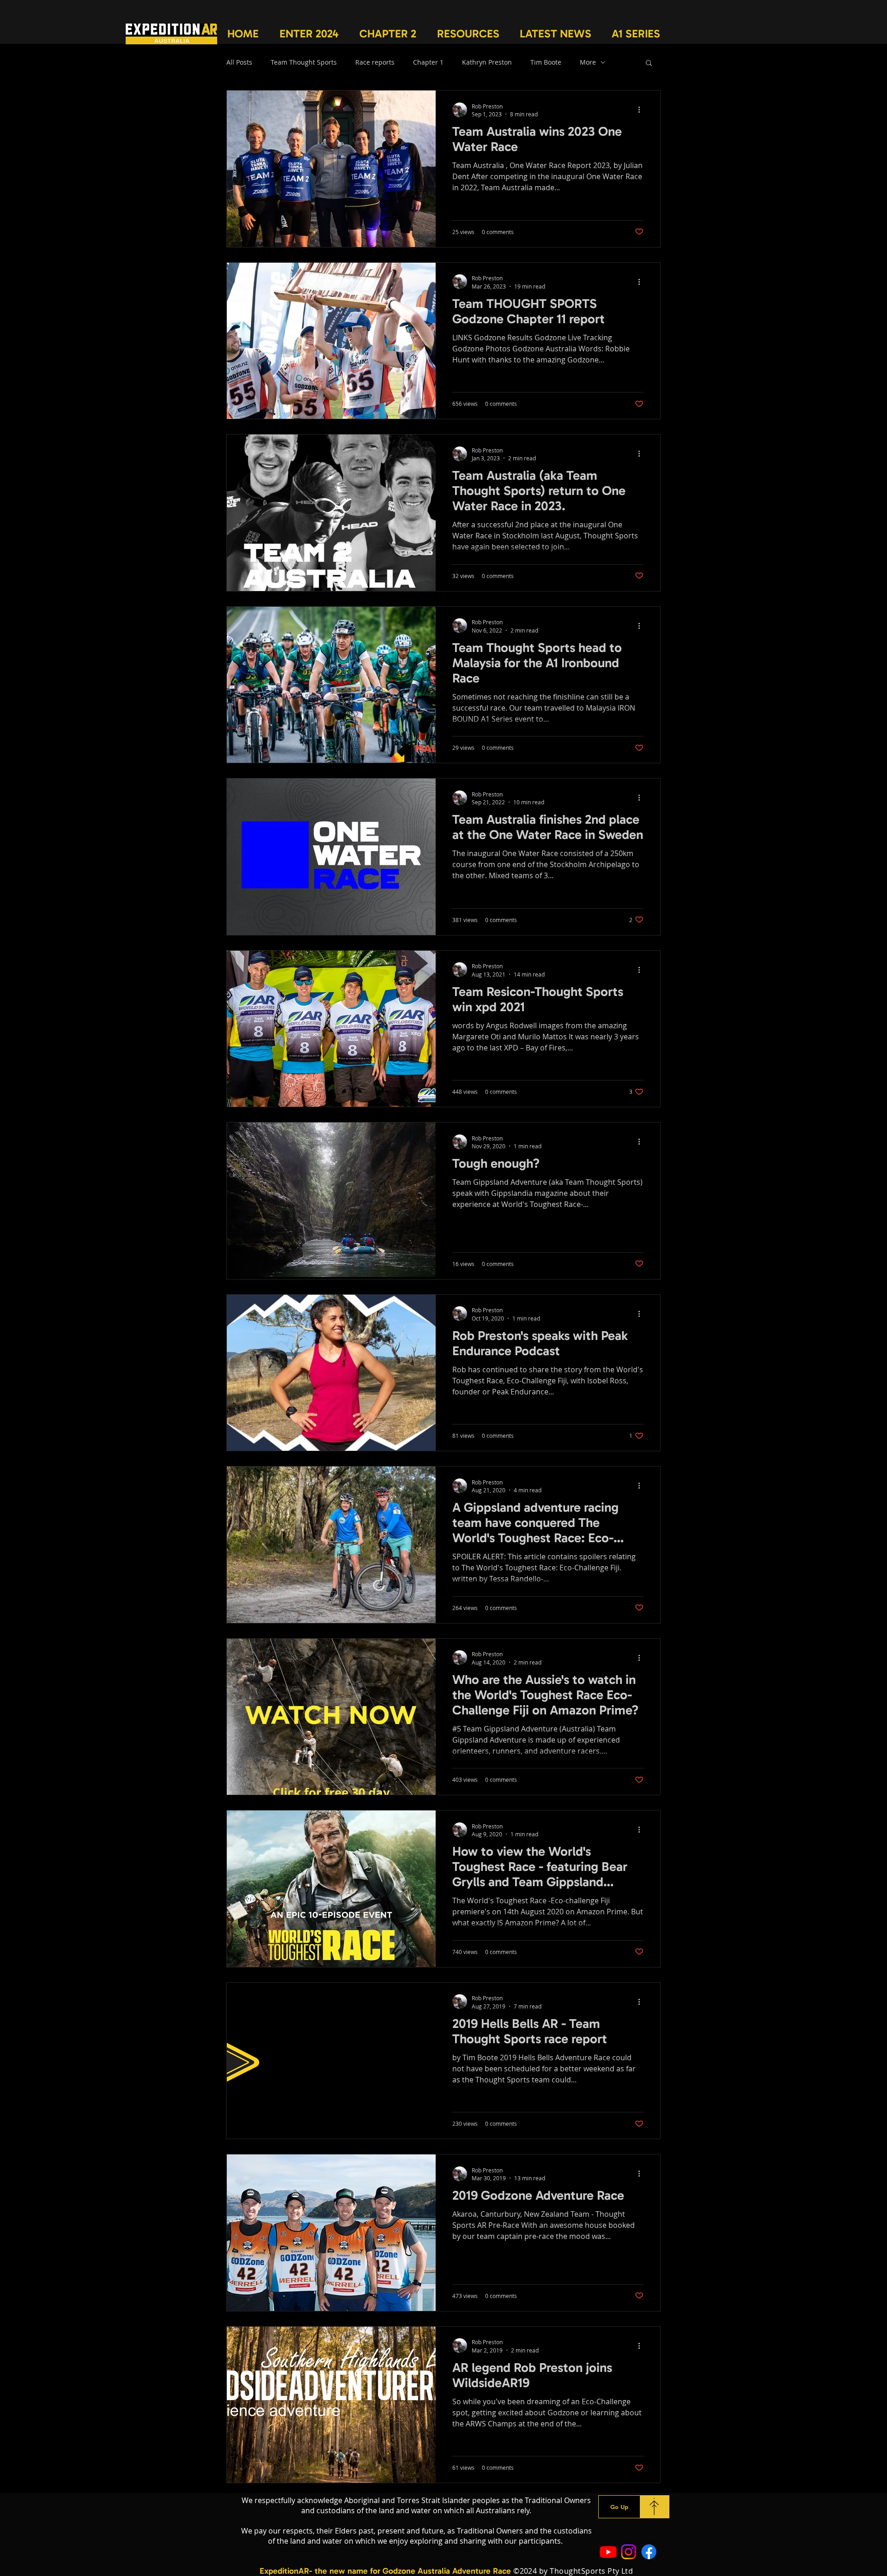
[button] (309, 33)
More (588, 62)
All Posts (239, 62)
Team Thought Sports (304, 62)
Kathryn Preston (487, 62)
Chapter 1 (428, 62)
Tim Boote (546, 62)
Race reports (375, 62)
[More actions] (642, 110)
